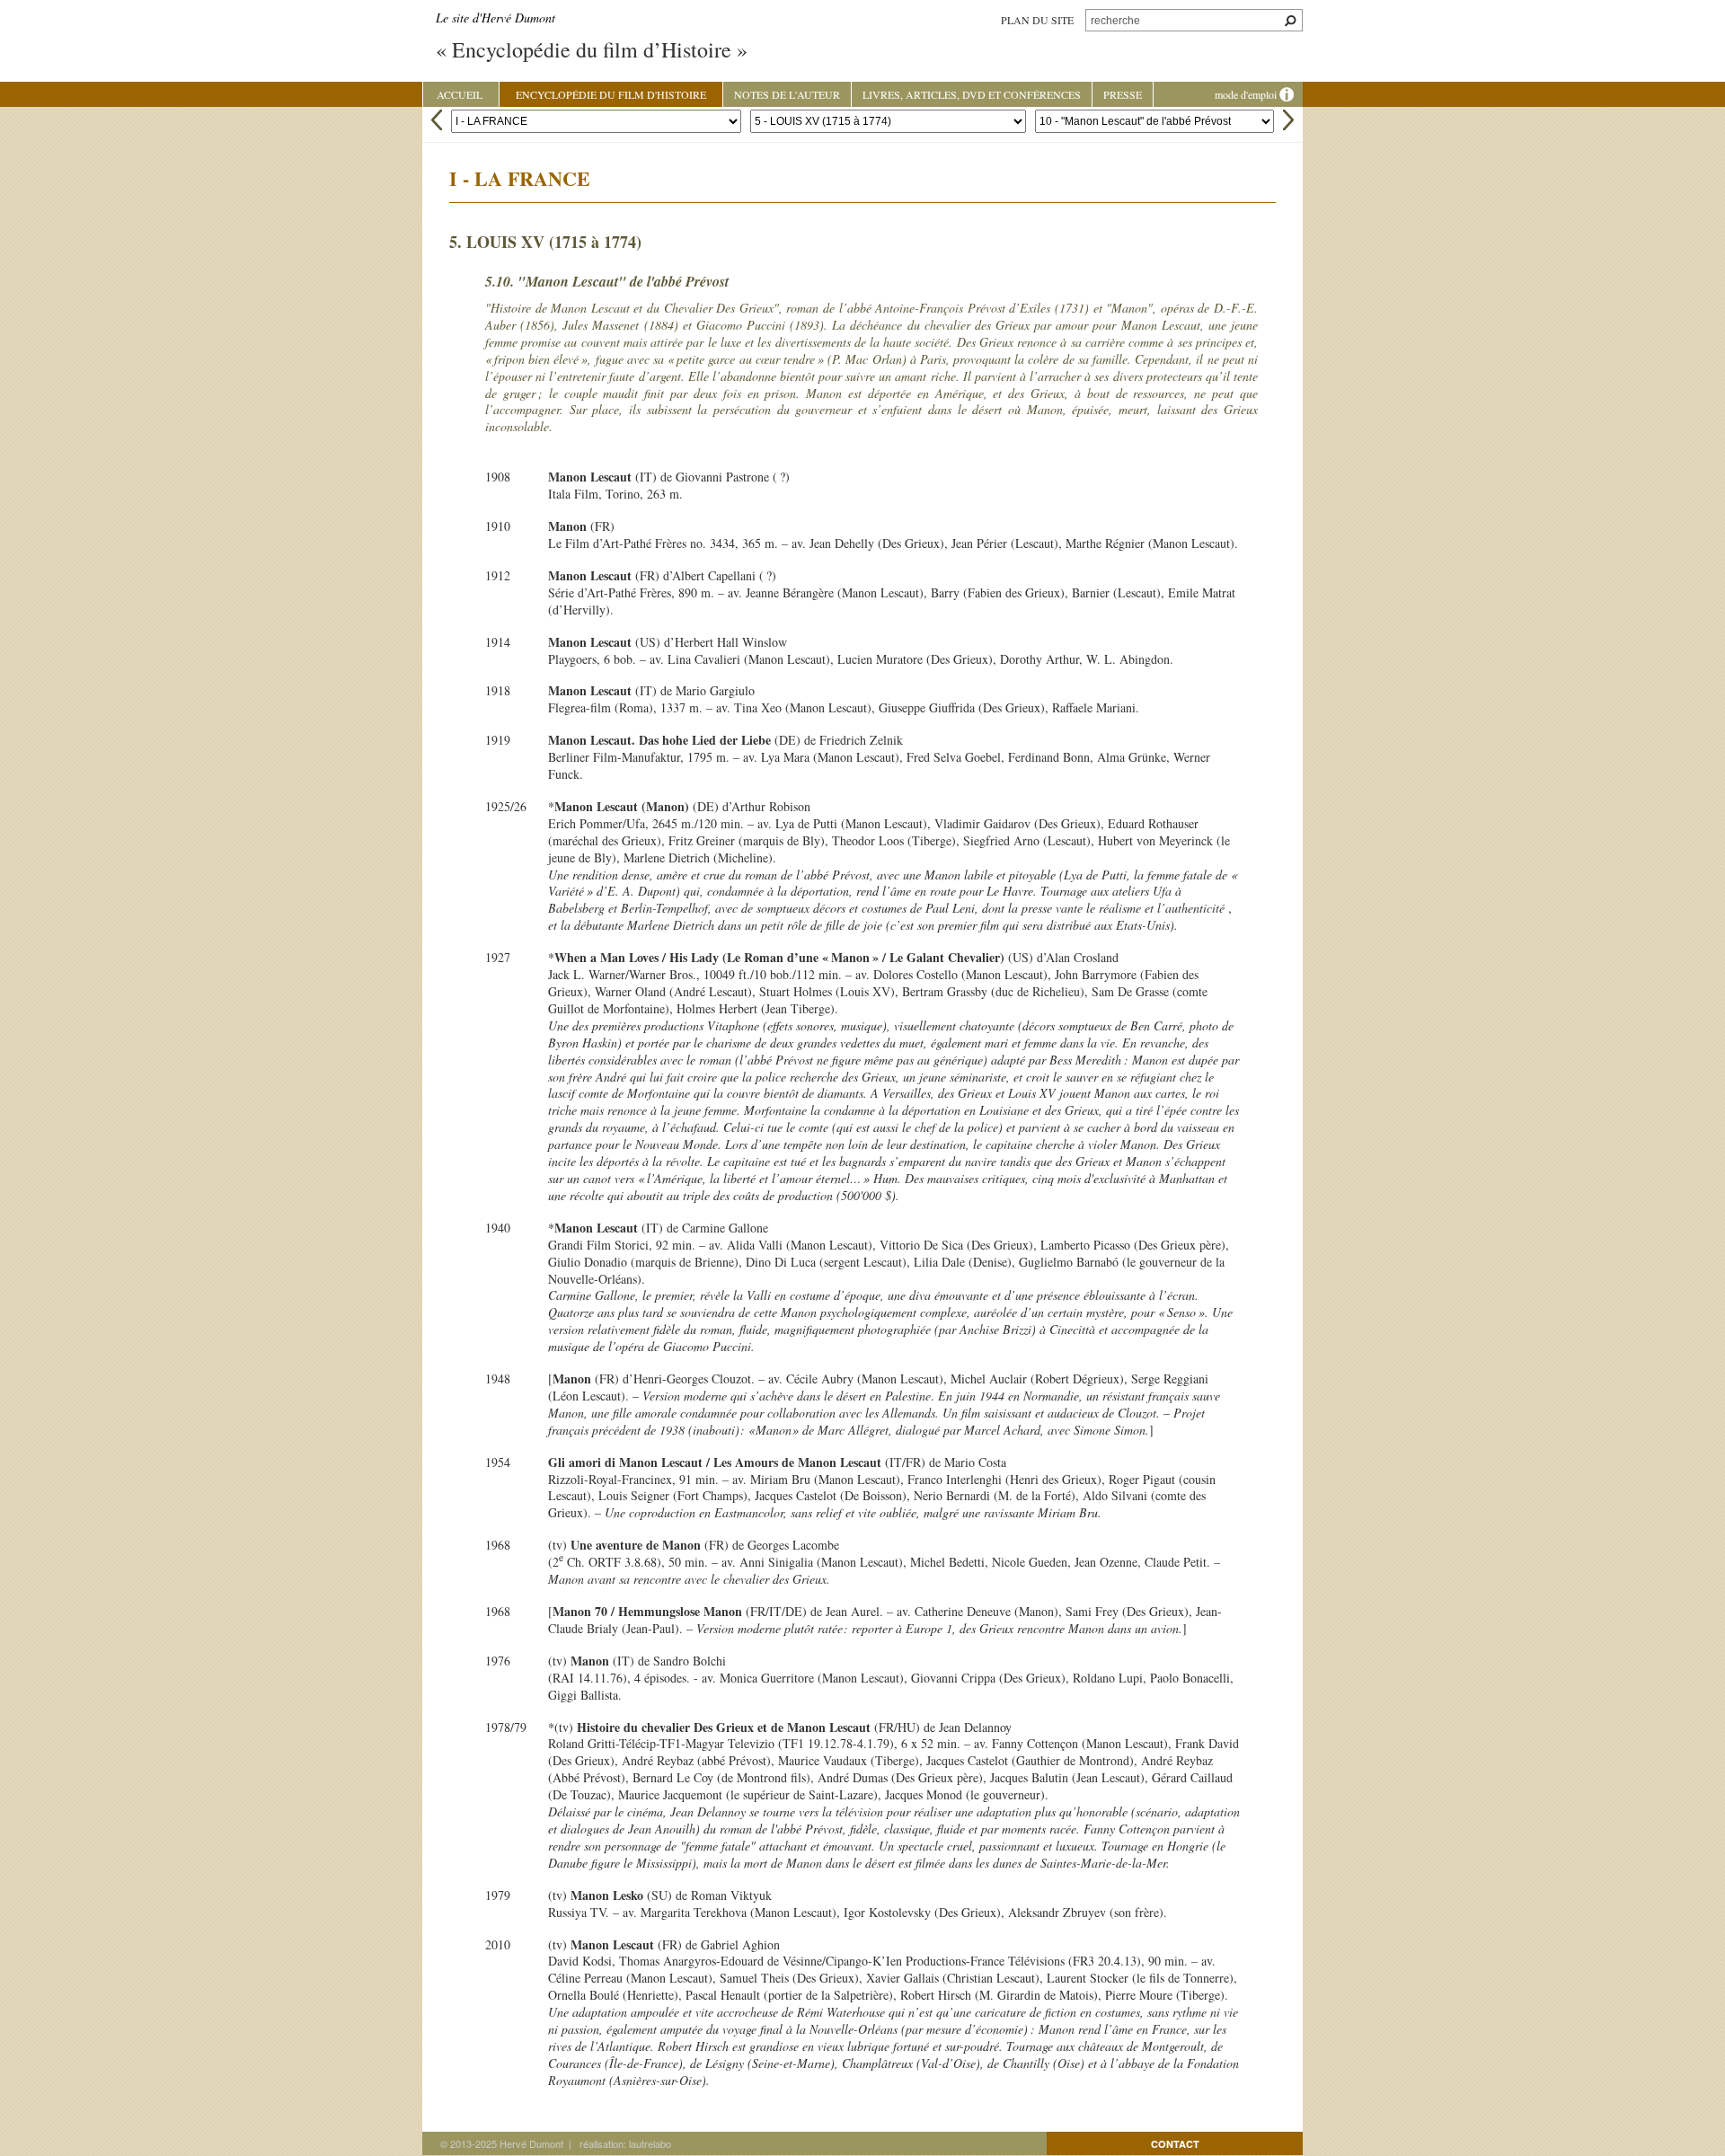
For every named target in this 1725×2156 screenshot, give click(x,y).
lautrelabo (650, 2143)
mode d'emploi (1247, 94)
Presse (1123, 94)
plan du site (1037, 20)
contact (1175, 2144)
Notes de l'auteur (787, 94)
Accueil (460, 94)
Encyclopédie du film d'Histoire (611, 94)
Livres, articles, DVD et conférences (972, 94)
